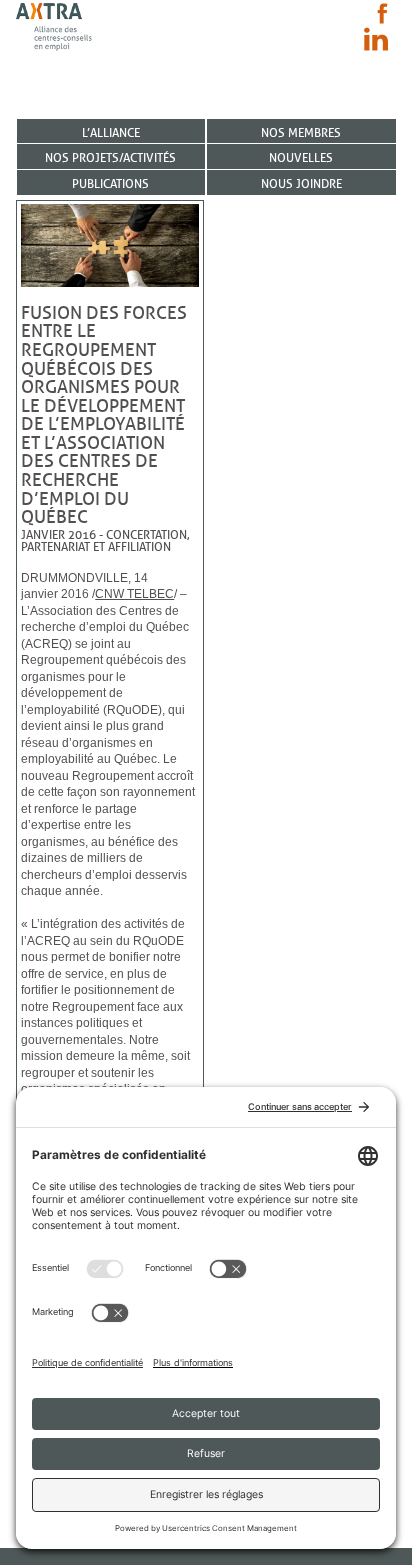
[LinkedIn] (376, 39)
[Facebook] (382, 13)
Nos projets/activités (110, 157)
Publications (110, 183)
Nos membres (301, 132)
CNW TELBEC (134, 594)
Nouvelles (301, 157)
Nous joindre (301, 183)
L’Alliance (111, 132)
